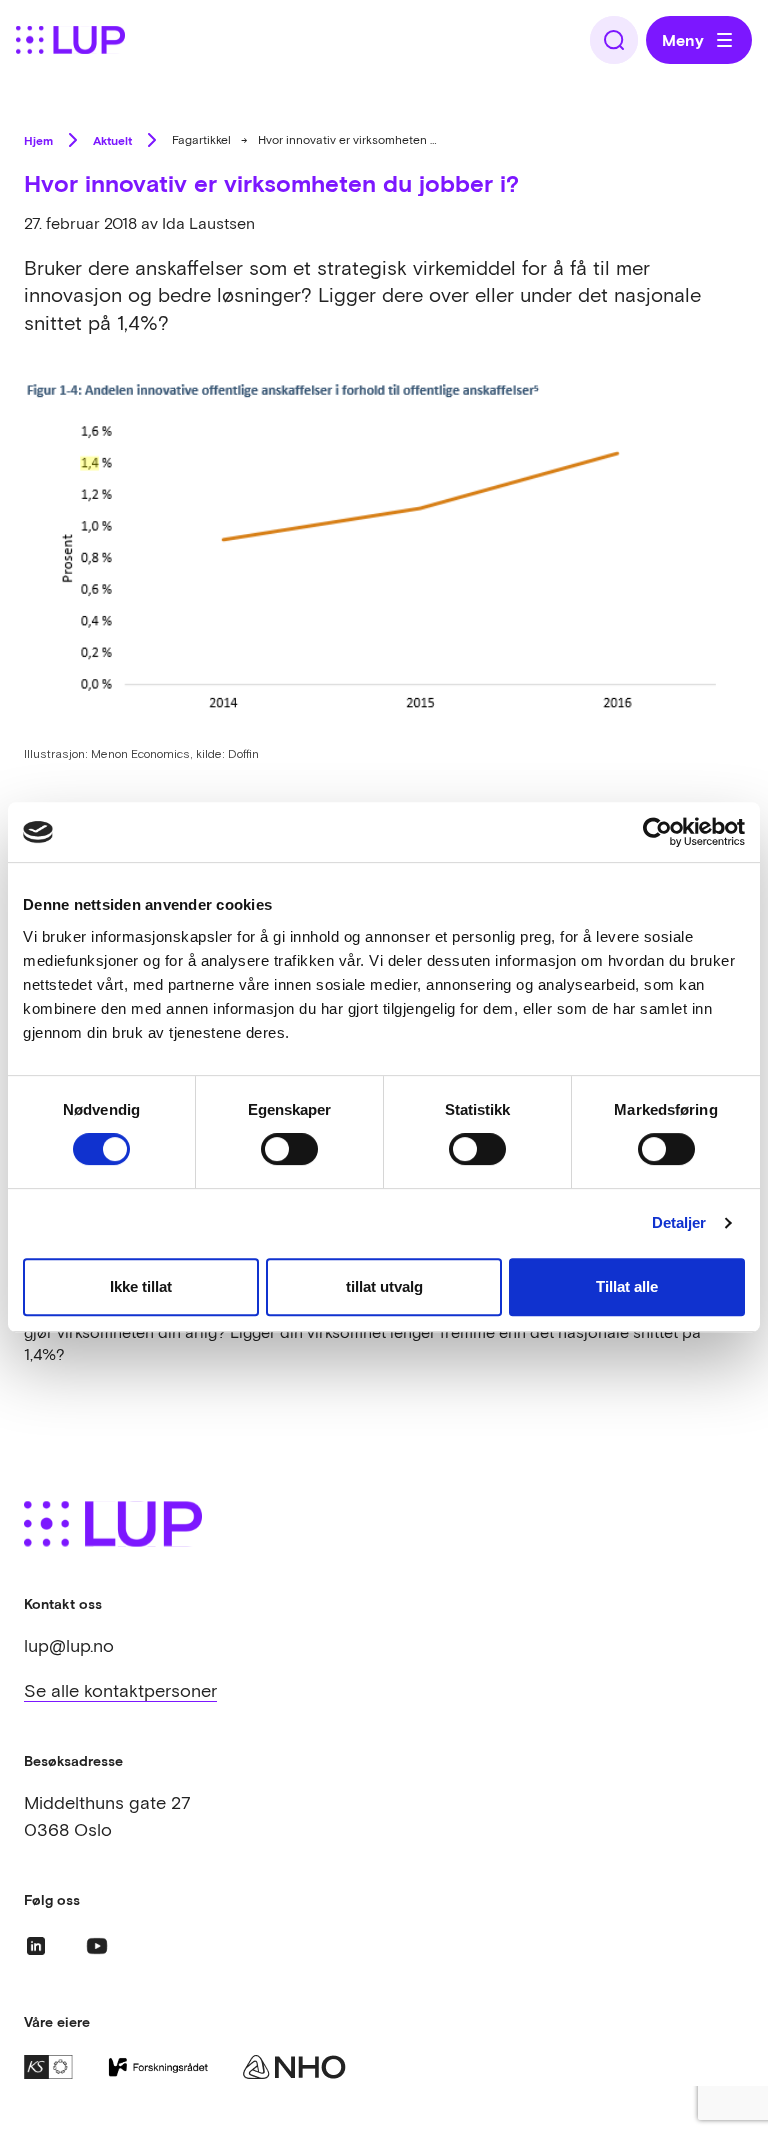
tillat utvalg (384, 1286)
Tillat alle (627, 1286)
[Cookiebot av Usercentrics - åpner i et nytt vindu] (657, 832)
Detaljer (679, 1222)
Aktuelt (112, 140)
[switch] (289, 1149)
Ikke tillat (141, 1286)
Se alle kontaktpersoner (120, 1690)
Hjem (38, 140)
